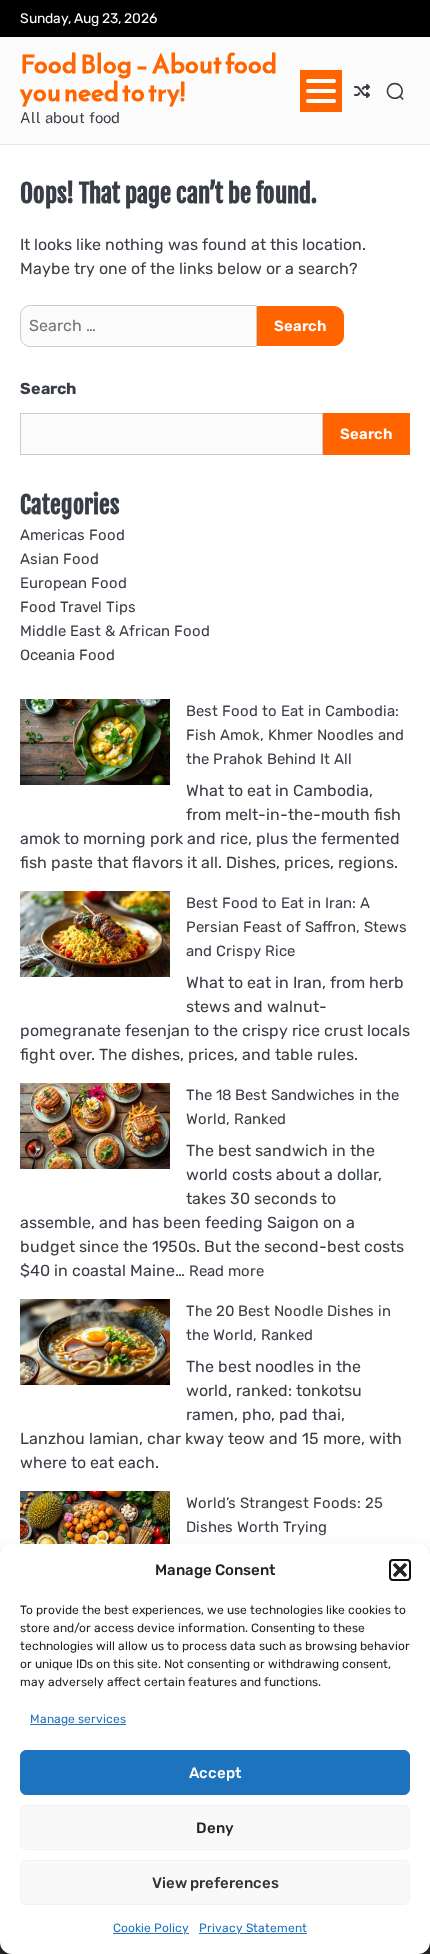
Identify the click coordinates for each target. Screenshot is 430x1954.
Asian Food (59, 559)
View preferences (215, 1883)
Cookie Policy (151, 1928)
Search (48, 388)
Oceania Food (67, 655)
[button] (400, 1570)
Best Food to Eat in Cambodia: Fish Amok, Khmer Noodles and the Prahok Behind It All (295, 735)
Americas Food (72, 535)
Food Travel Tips (78, 607)
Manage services (78, 1719)
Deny (215, 1828)
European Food (73, 583)
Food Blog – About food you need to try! (148, 78)
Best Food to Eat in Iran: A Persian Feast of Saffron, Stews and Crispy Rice (296, 927)
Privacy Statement (253, 1928)
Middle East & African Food (115, 631)
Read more (226, 1271)
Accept (215, 1773)
